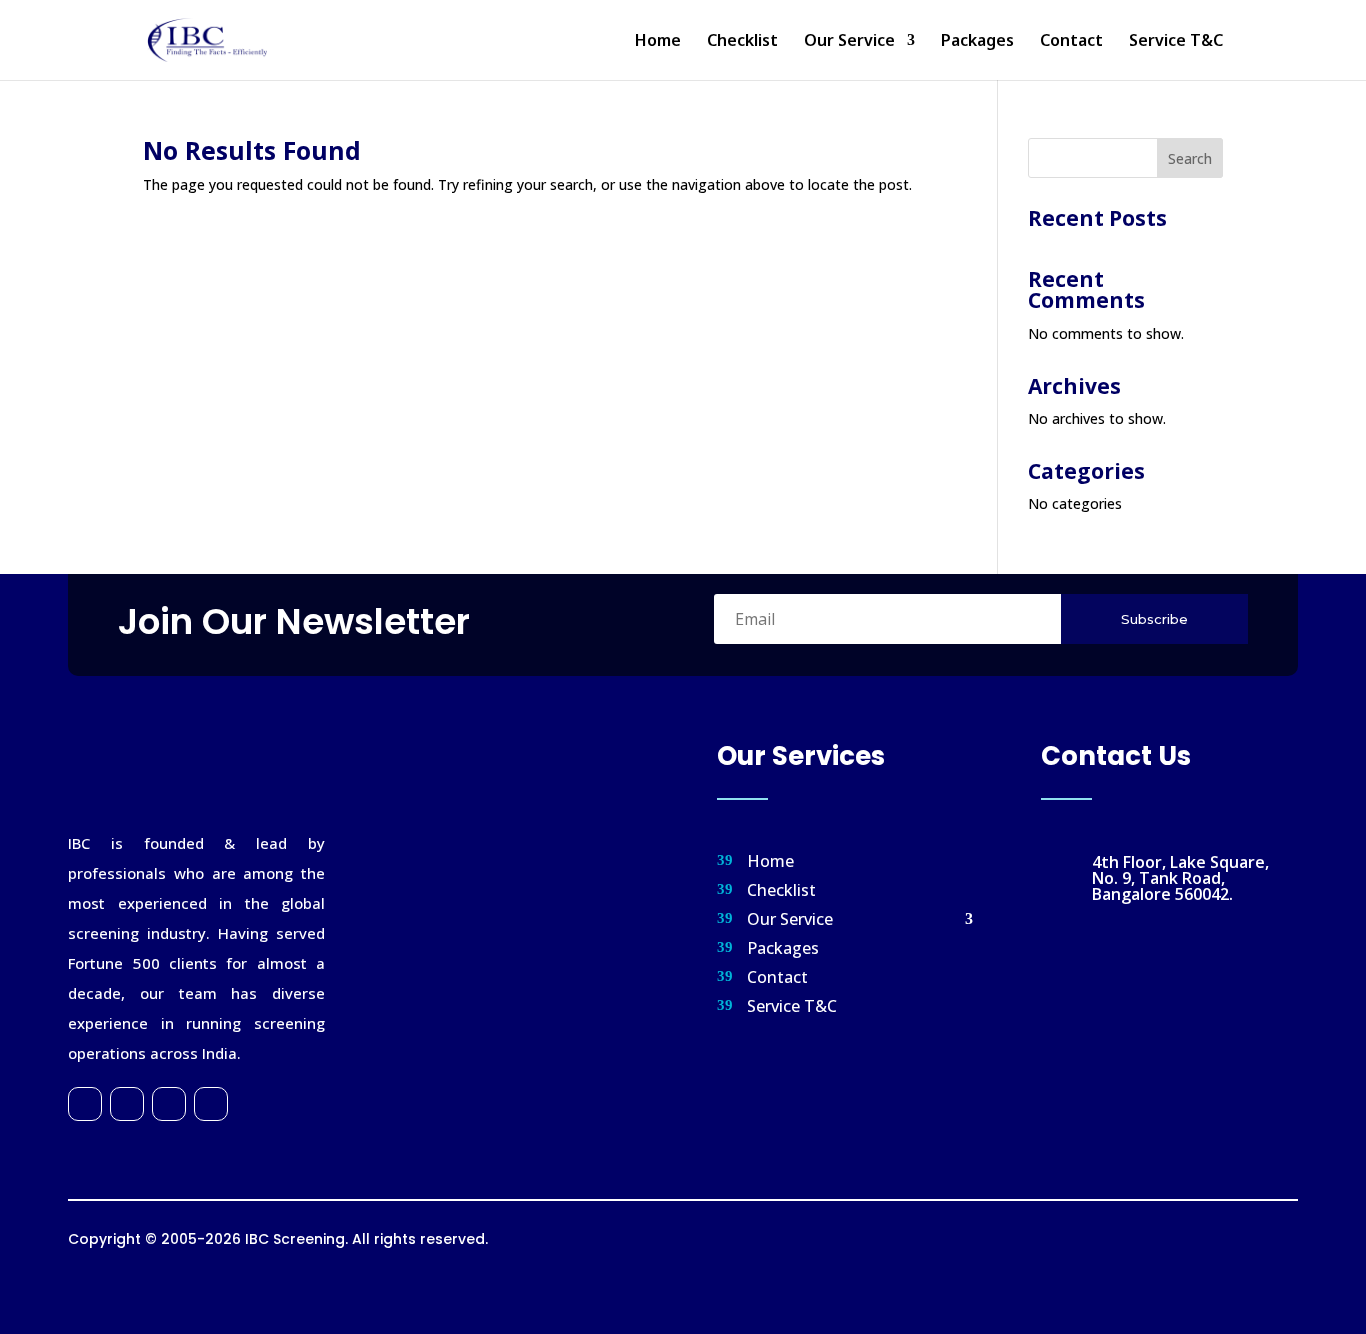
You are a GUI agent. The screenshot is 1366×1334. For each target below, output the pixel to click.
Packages (977, 42)
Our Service (849, 42)
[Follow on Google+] (169, 1104)
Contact (1071, 42)
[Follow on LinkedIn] (211, 1104)
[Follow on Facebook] (85, 1104)
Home (658, 42)
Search (1190, 158)
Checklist (742, 42)
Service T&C (1176, 42)
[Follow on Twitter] (127, 1104)
